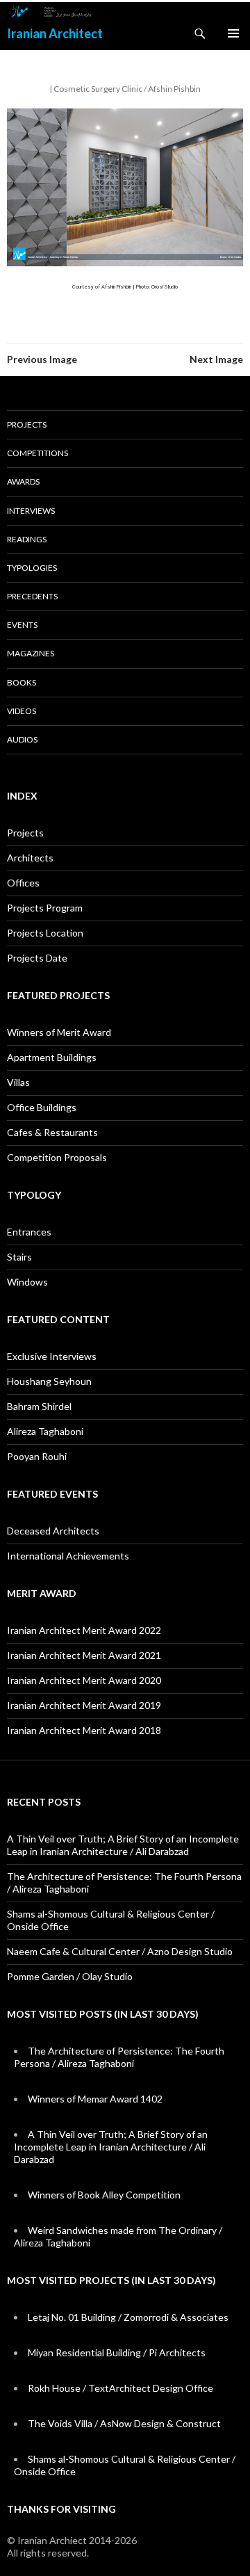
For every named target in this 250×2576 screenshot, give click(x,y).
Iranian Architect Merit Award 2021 (84, 1655)
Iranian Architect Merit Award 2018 (84, 1730)
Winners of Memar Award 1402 (95, 2099)
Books (22, 682)
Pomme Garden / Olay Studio (70, 1976)
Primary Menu (233, 33)
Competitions (37, 453)
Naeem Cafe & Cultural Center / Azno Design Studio (120, 1951)
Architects (30, 858)
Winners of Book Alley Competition (104, 2195)
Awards (23, 481)
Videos (22, 711)
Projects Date (37, 958)
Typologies (32, 568)
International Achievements (68, 1556)
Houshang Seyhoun (49, 1381)
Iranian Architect (55, 33)
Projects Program (45, 908)
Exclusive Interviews (52, 1356)
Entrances (29, 1232)
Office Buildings (42, 1107)
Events (22, 625)
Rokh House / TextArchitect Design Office (120, 2388)
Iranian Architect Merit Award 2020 (84, 1680)
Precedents (32, 596)
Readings (27, 539)
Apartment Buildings (52, 1057)
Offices (23, 883)
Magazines (31, 653)
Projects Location (45, 933)
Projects (27, 424)
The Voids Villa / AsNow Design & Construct (124, 2423)
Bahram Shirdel (39, 1406)
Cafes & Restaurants (52, 1132)
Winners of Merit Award (59, 1032)
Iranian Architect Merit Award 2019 (84, 1705)
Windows (27, 1282)
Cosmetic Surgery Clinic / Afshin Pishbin (127, 89)
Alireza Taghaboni (45, 1431)
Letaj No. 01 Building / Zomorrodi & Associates (128, 2317)
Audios (22, 739)
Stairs (19, 1257)
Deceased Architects (53, 1531)
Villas (18, 1082)
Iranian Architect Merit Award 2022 (84, 1630)
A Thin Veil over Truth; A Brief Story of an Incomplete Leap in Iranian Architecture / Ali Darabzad (123, 1845)
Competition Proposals (57, 1157)
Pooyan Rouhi (37, 1456)
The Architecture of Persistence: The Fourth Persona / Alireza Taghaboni (119, 2057)
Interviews (31, 511)
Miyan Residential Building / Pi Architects (117, 2352)
